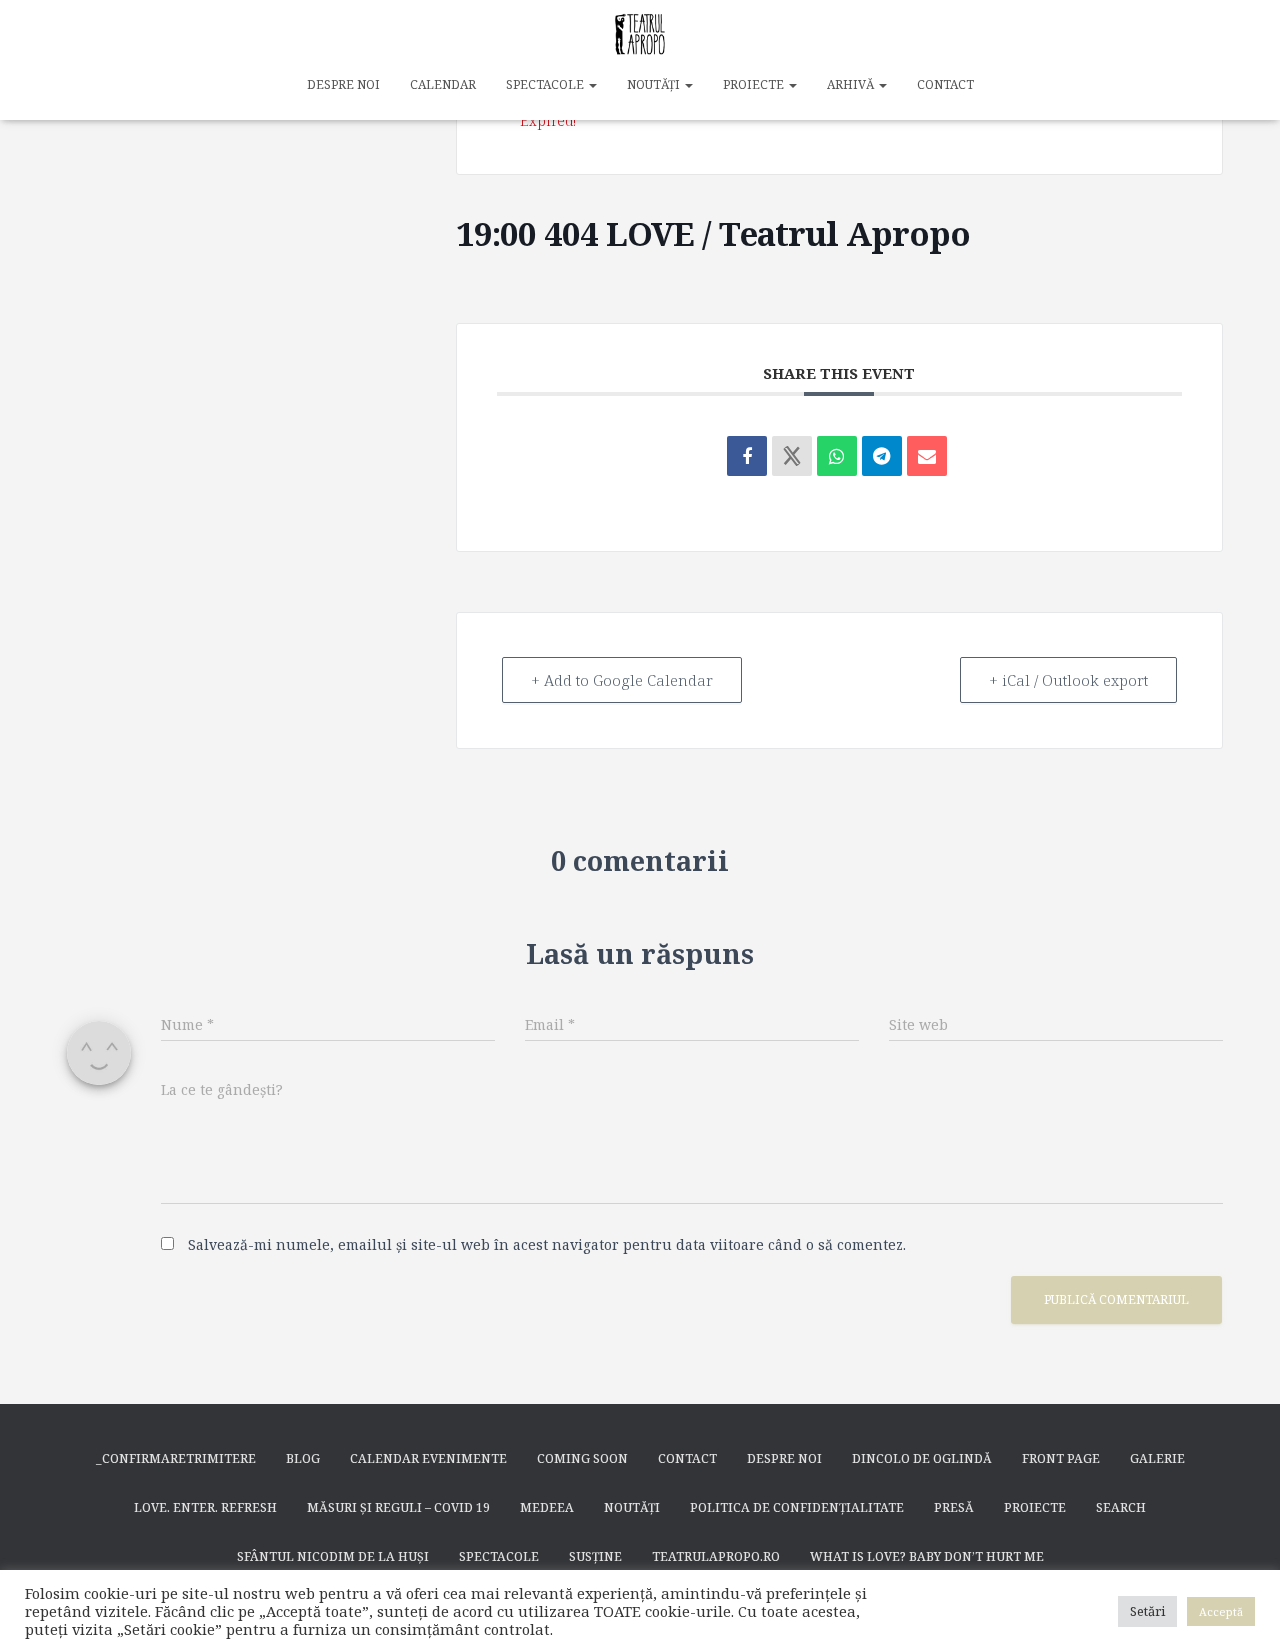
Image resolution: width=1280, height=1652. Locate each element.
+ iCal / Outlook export (1068, 680)
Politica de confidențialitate (797, 1507)
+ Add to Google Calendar (622, 680)
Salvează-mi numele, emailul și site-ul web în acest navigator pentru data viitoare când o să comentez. (547, 1244)
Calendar (443, 84)
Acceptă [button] (1221, 1611)
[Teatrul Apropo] (640, 35)
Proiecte (755, 84)
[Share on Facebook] (747, 456)
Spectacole (546, 84)
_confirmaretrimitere (176, 1458)
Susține (595, 1556)
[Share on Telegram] (882, 456)
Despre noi (343, 84)
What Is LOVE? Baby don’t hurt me (927, 1556)
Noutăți (655, 84)
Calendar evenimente (428, 1458)
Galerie (1157, 1458)
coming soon (582, 1458)
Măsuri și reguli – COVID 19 (398, 1507)
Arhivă (852, 84)
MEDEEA (547, 1507)
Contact (945, 84)
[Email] (927, 456)
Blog (303, 1458)
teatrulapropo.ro (716, 1556)
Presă (954, 1507)
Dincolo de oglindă (922, 1458)
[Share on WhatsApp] (837, 456)
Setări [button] (1147, 1611)
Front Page (1061, 1458)
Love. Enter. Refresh (205, 1507)
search (1121, 1507)
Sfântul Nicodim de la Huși (333, 1556)
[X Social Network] (792, 456)
